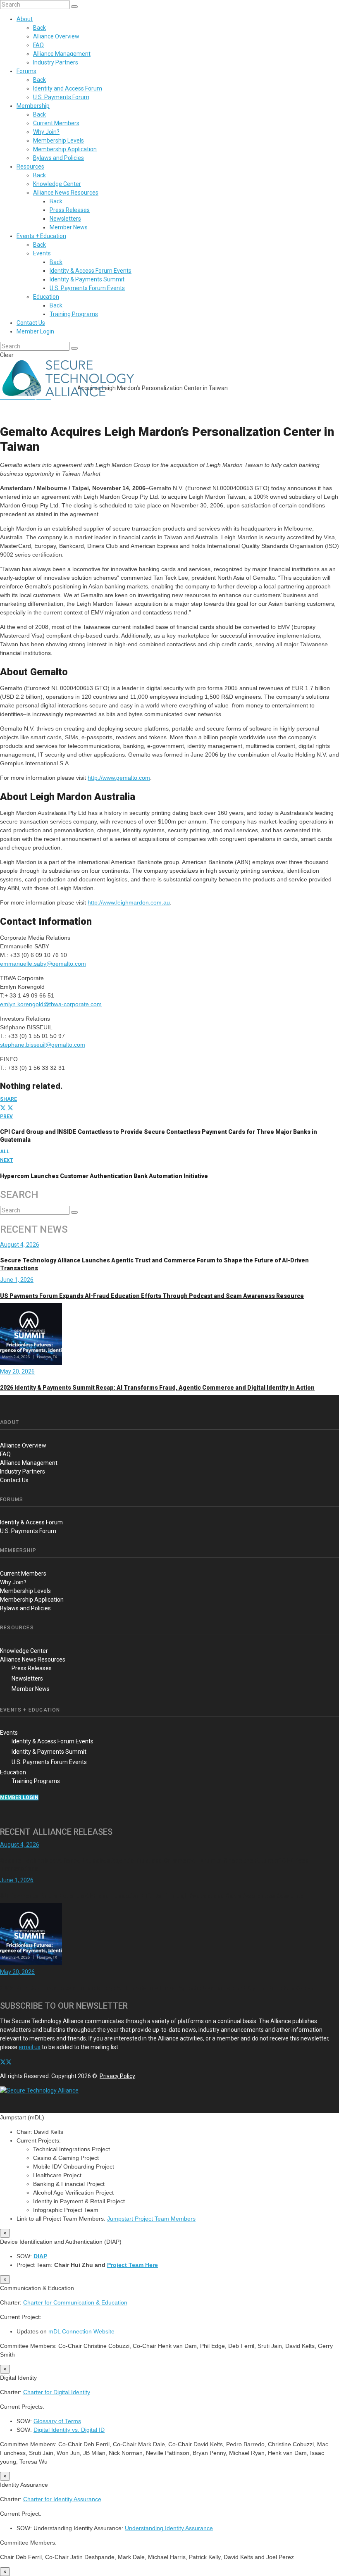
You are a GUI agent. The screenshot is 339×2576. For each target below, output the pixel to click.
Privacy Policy (117, 2076)
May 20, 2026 (17, 1371)
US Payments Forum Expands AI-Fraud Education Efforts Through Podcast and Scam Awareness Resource (152, 1296)
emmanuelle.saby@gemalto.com (43, 964)
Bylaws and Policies (58, 158)
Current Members (56, 123)
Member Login (35, 331)
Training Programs (74, 314)
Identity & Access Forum (31, 1522)
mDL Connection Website (81, 2331)
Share (8, 1099)
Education (46, 297)
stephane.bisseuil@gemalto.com (43, 1045)
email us (30, 2047)
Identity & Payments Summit (87, 279)
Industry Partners (56, 62)
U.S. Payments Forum (61, 97)
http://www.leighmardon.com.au (129, 902)
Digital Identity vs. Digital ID (69, 2430)
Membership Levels (58, 140)
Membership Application (65, 149)
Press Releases (70, 210)
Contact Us (31, 323)
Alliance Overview (56, 36)
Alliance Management (62, 54)
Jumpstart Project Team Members (151, 2219)
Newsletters (65, 219)
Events (42, 253)
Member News (69, 227)
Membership (33, 106)
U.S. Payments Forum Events (87, 288)
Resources (30, 167)
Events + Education (41, 236)
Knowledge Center (57, 184)
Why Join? (46, 132)
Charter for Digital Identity (57, 2392)
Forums (26, 71)
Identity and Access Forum (68, 88)
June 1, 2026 (17, 1280)
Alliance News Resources (66, 193)
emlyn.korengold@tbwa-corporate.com (51, 1004)
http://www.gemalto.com (119, 778)
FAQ (38, 45)
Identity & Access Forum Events (91, 271)
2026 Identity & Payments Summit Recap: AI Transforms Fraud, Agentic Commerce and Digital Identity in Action (157, 1388)
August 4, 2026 (20, 1245)
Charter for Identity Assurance (62, 2499)
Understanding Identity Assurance (169, 2528)
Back (39, 28)
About (25, 19)
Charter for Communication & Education (75, 2302)
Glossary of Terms (57, 2421)
